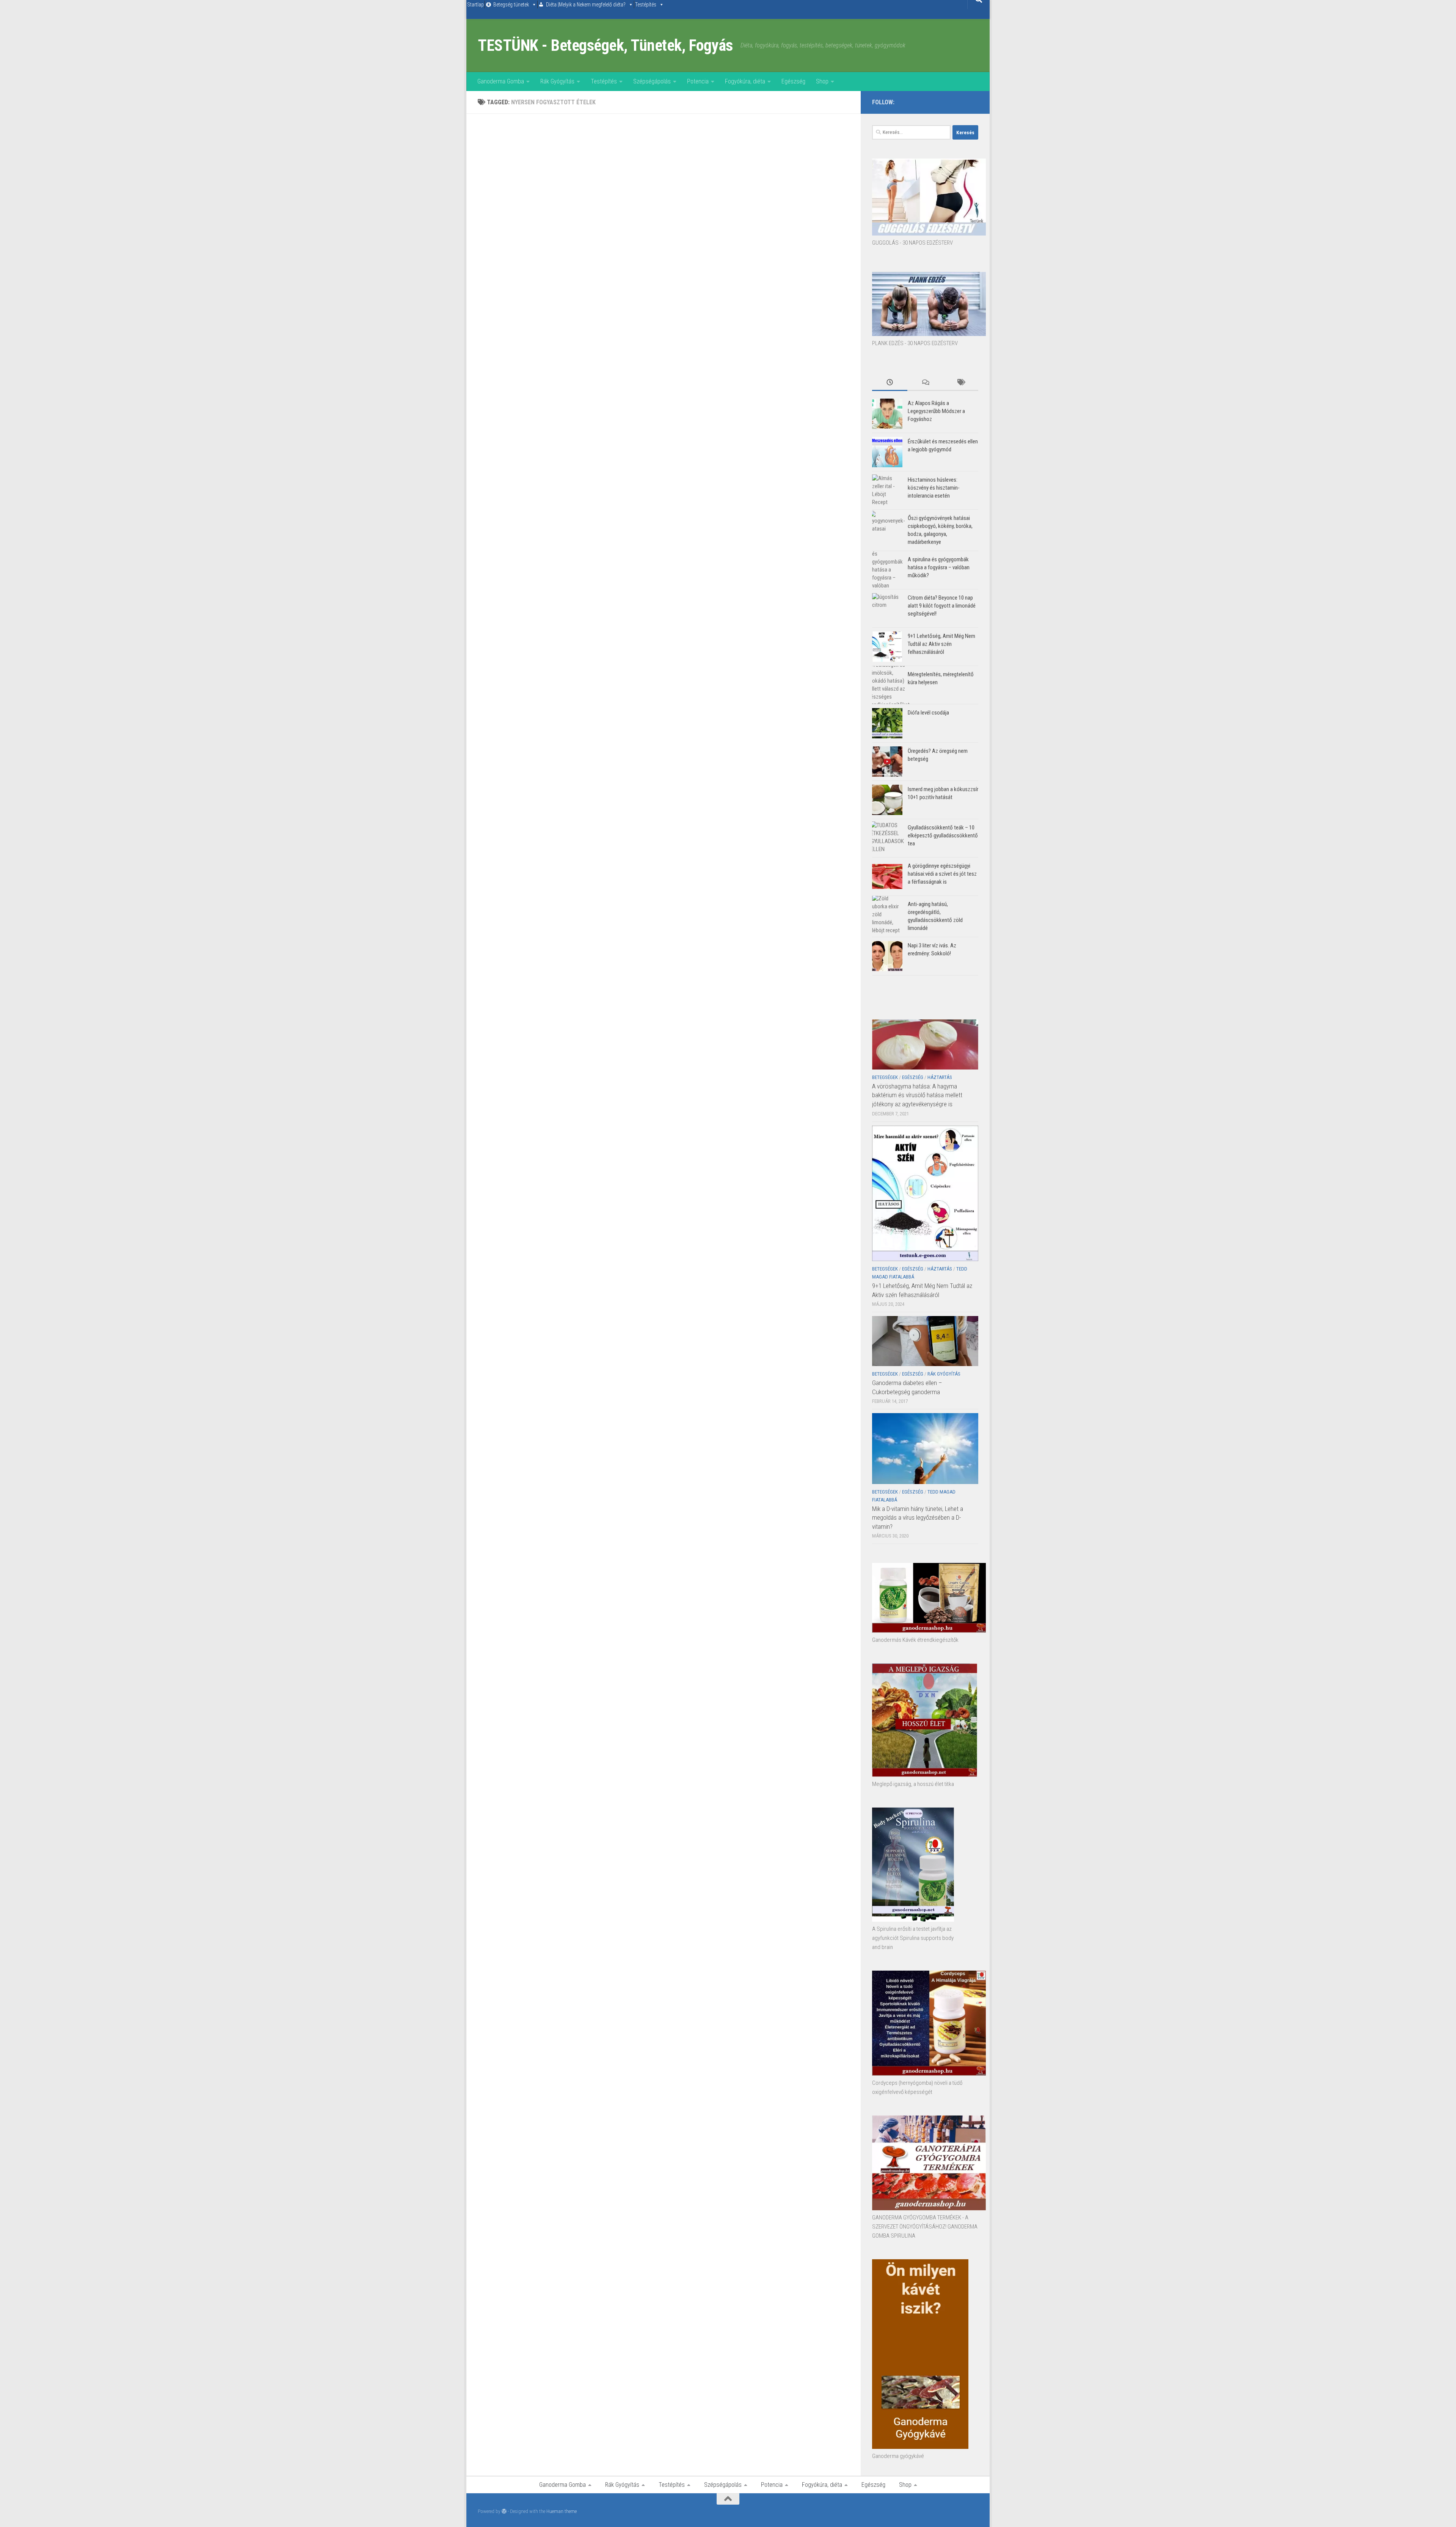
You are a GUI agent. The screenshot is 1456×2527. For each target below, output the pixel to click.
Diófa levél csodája (928, 713)
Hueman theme (562, 2511)
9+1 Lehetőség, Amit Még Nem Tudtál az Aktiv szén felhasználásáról (941, 644)
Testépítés (646, 5)
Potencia (698, 81)
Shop (822, 81)
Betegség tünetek (511, 5)
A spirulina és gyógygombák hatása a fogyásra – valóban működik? (939, 567)
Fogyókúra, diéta (745, 81)
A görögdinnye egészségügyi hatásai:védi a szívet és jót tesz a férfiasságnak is (942, 874)
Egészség (793, 81)
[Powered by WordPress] (504, 2511)
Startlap (475, 5)
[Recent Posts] (890, 383)
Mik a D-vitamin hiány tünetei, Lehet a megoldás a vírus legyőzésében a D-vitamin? (918, 1518)
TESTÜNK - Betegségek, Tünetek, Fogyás (605, 45)
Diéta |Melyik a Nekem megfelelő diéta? (586, 5)
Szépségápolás (652, 81)
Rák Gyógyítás (557, 81)
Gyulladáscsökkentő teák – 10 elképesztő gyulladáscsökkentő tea (943, 836)
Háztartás (940, 1077)
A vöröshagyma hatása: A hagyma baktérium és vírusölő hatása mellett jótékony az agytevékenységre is (917, 1095)
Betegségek (885, 1077)
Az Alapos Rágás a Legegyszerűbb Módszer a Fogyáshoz (936, 411)
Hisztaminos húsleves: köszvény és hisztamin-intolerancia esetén (934, 488)
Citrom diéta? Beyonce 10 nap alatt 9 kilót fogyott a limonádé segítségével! (942, 606)
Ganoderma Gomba (501, 81)
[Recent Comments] (925, 383)
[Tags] (961, 383)
